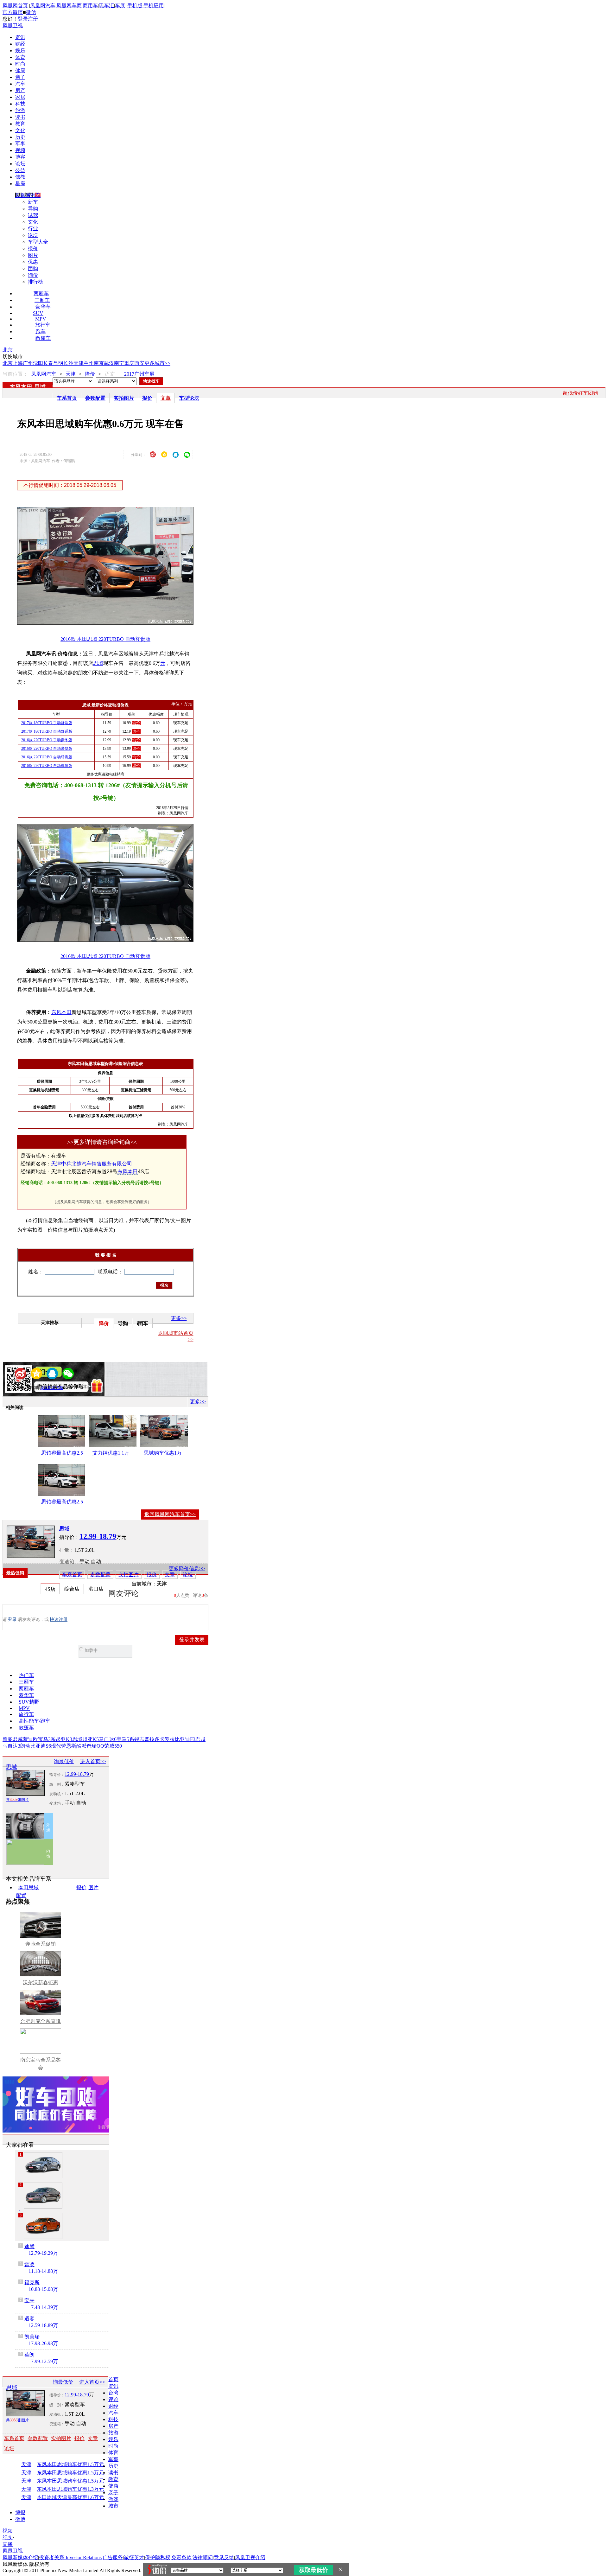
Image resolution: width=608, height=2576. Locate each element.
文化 (20, 130)
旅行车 (43, 325)
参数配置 (95, 398)
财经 (20, 44)
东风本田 (21, 387)
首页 (113, 2379)
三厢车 (42, 300)
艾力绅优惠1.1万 (111, 1453)
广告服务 (113, 2557)
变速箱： (69, 1562)
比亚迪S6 (41, 1746)
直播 (8, 2544)
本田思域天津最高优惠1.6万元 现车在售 (78, 2497)
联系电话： (110, 1272)
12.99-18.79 (77, 1774)
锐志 (139, 1739)
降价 (90, 374)
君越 (200, 1739)
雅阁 (8, 1739)
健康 (20, 70)
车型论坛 (189, 398)
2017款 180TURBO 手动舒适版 (47, 723)
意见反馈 (224, 2557)
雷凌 (29, 2264)
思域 (40, 387)
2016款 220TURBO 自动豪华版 (47, 749)
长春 (48, 363)
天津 (79, 363)
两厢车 (41, 293)
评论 (113, 2399)
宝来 (29, 2301)
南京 (99, 363)
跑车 (41, 332)
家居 (20, 97)
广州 (28, 363)
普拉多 (152, 1739)
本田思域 (28, 1887)
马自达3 (11, 1746)
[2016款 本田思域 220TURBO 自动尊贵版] (110, 623)
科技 (20, 104)
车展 (120, 6)
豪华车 (43, 307)
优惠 (33, 262)
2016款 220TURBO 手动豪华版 (47, 740)
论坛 (20, 164)
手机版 (135, 6)
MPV (41, 319)
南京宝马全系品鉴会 (41, 2064)
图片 (33, 255)
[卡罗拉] (43, 2165)
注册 (33, 19)
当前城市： (144, 1584)
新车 (33, 202)
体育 (20, 57)
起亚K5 (91, 1739)
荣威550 (113, 1746)
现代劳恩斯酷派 (69, 1746)
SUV (38, 313)
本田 (133, 1172)
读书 (20, 117)
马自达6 (108, 1739)
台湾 (113, 2393)
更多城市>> (157, 363)
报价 (33, 249)
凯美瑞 (32, 2337)
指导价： (57, 1775)
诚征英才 (134, 2557)
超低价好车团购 (580, 393)
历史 (20, 137)
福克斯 (32, 2283)
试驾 (33, 215)
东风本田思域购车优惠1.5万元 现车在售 (78, 2464)
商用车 (90, 6)
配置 (21, 1895)
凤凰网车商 (69, 6)
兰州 (89, 363)
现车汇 (106, 6)
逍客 (29, 2319)
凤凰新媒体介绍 (20, 2557)
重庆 (129, 363)
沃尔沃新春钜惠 (41, 1983)
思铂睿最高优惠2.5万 (62, 1454)
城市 (113, 2506)
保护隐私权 (158, 2557)
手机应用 (154, 6)
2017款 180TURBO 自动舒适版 (47, 731)
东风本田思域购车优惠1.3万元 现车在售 (78, 2489)
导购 (33, 209)
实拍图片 (124, 398)
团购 (33, 268)
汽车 (20, 84)
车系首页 (67, 398)
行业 (33, 229)
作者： (22, 1388)
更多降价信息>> (187, 1569)
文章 (166, 398)
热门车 (26, 1675)
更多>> (179, 1318)
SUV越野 (29, 1702)
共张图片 (17, 1800)
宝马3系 (47, 1739)
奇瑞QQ (95, 1746)
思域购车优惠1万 (163, 1453)
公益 (20, 170)
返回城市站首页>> (176, 1336)
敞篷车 (43, 338)
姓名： (36, 1272)
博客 (20, 157)
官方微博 (13, 12)
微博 (20, 2519)
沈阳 (38, 363)
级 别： (57, 1784)
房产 (20, 90)
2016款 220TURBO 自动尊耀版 (47, 766)
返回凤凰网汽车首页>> (170, 1514)
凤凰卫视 (13, 26)
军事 (20, 144)
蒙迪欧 (30, 1739)
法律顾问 (203, 2557)
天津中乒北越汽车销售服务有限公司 (92, 1164)
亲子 (20, 77)
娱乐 (20, 51)
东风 (123, 1172)
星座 (20, 184)
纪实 (8, 2538)
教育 (20, 124)
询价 (33, 275)
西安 (139, 363)
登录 (23, 19)
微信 (31, 12)
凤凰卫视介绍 (250, 2557)
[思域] (31, 1542)
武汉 (109, 363)
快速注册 (59, 1620)
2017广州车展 (139, 374)
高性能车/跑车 (35, 1721)
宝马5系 (125, 1739)
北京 (8, 350)
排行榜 (35, 282)
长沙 (68, 363)
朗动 (25, 1746)
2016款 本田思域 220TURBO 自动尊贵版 (105, 639)
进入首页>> (93, 1761)
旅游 (20, 110)
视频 (20, 150)
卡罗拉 (167, 1739)
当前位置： (15, 374)
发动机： (57, 1794)
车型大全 (38, 242)
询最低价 (64, 1761)
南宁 (119, 363)
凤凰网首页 (15, 6)
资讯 (20, 37)
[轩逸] (43, 2226)
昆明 (58, 363)
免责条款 (181, 2557)
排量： (67, 1550)
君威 (18, 1739)
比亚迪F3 (185, 1739)
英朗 (29, 2355)
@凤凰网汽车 (52, 1388)
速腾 (29, 2246)
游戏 (113, 2499)
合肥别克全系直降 (41, 2021)
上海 (18, 363)
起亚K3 (64, 1739)
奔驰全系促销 (41, 1944)
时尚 (20, 64)
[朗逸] (43, 2196)
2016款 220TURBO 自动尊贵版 (47, 757)
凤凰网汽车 (43, 6)
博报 (20, 2512)
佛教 (20, 177)
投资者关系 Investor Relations (70, 2557)
